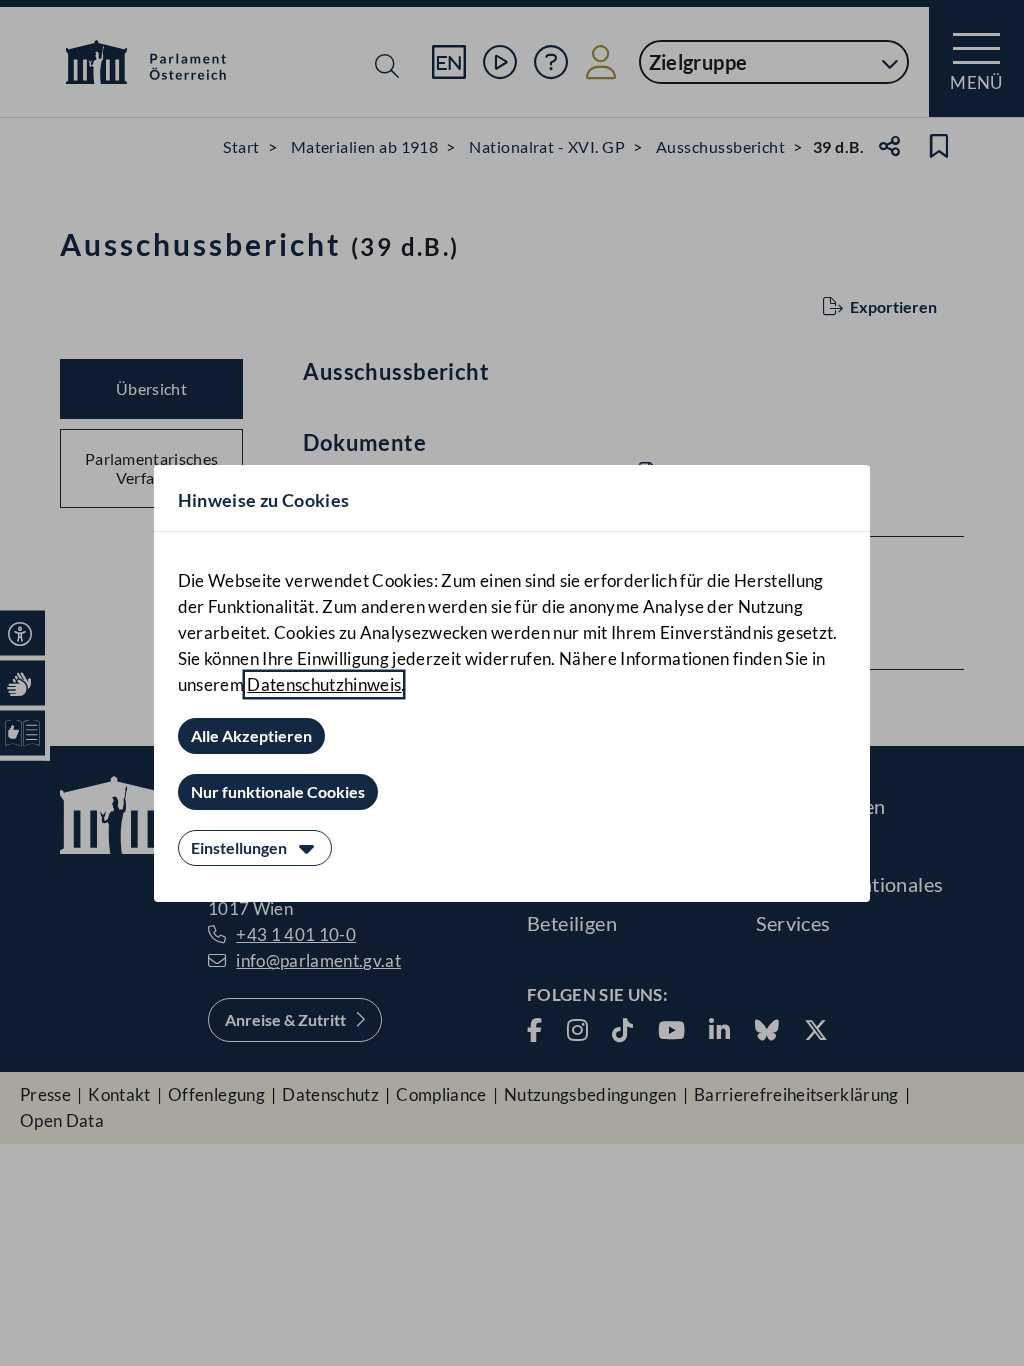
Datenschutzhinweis (324, 684)
